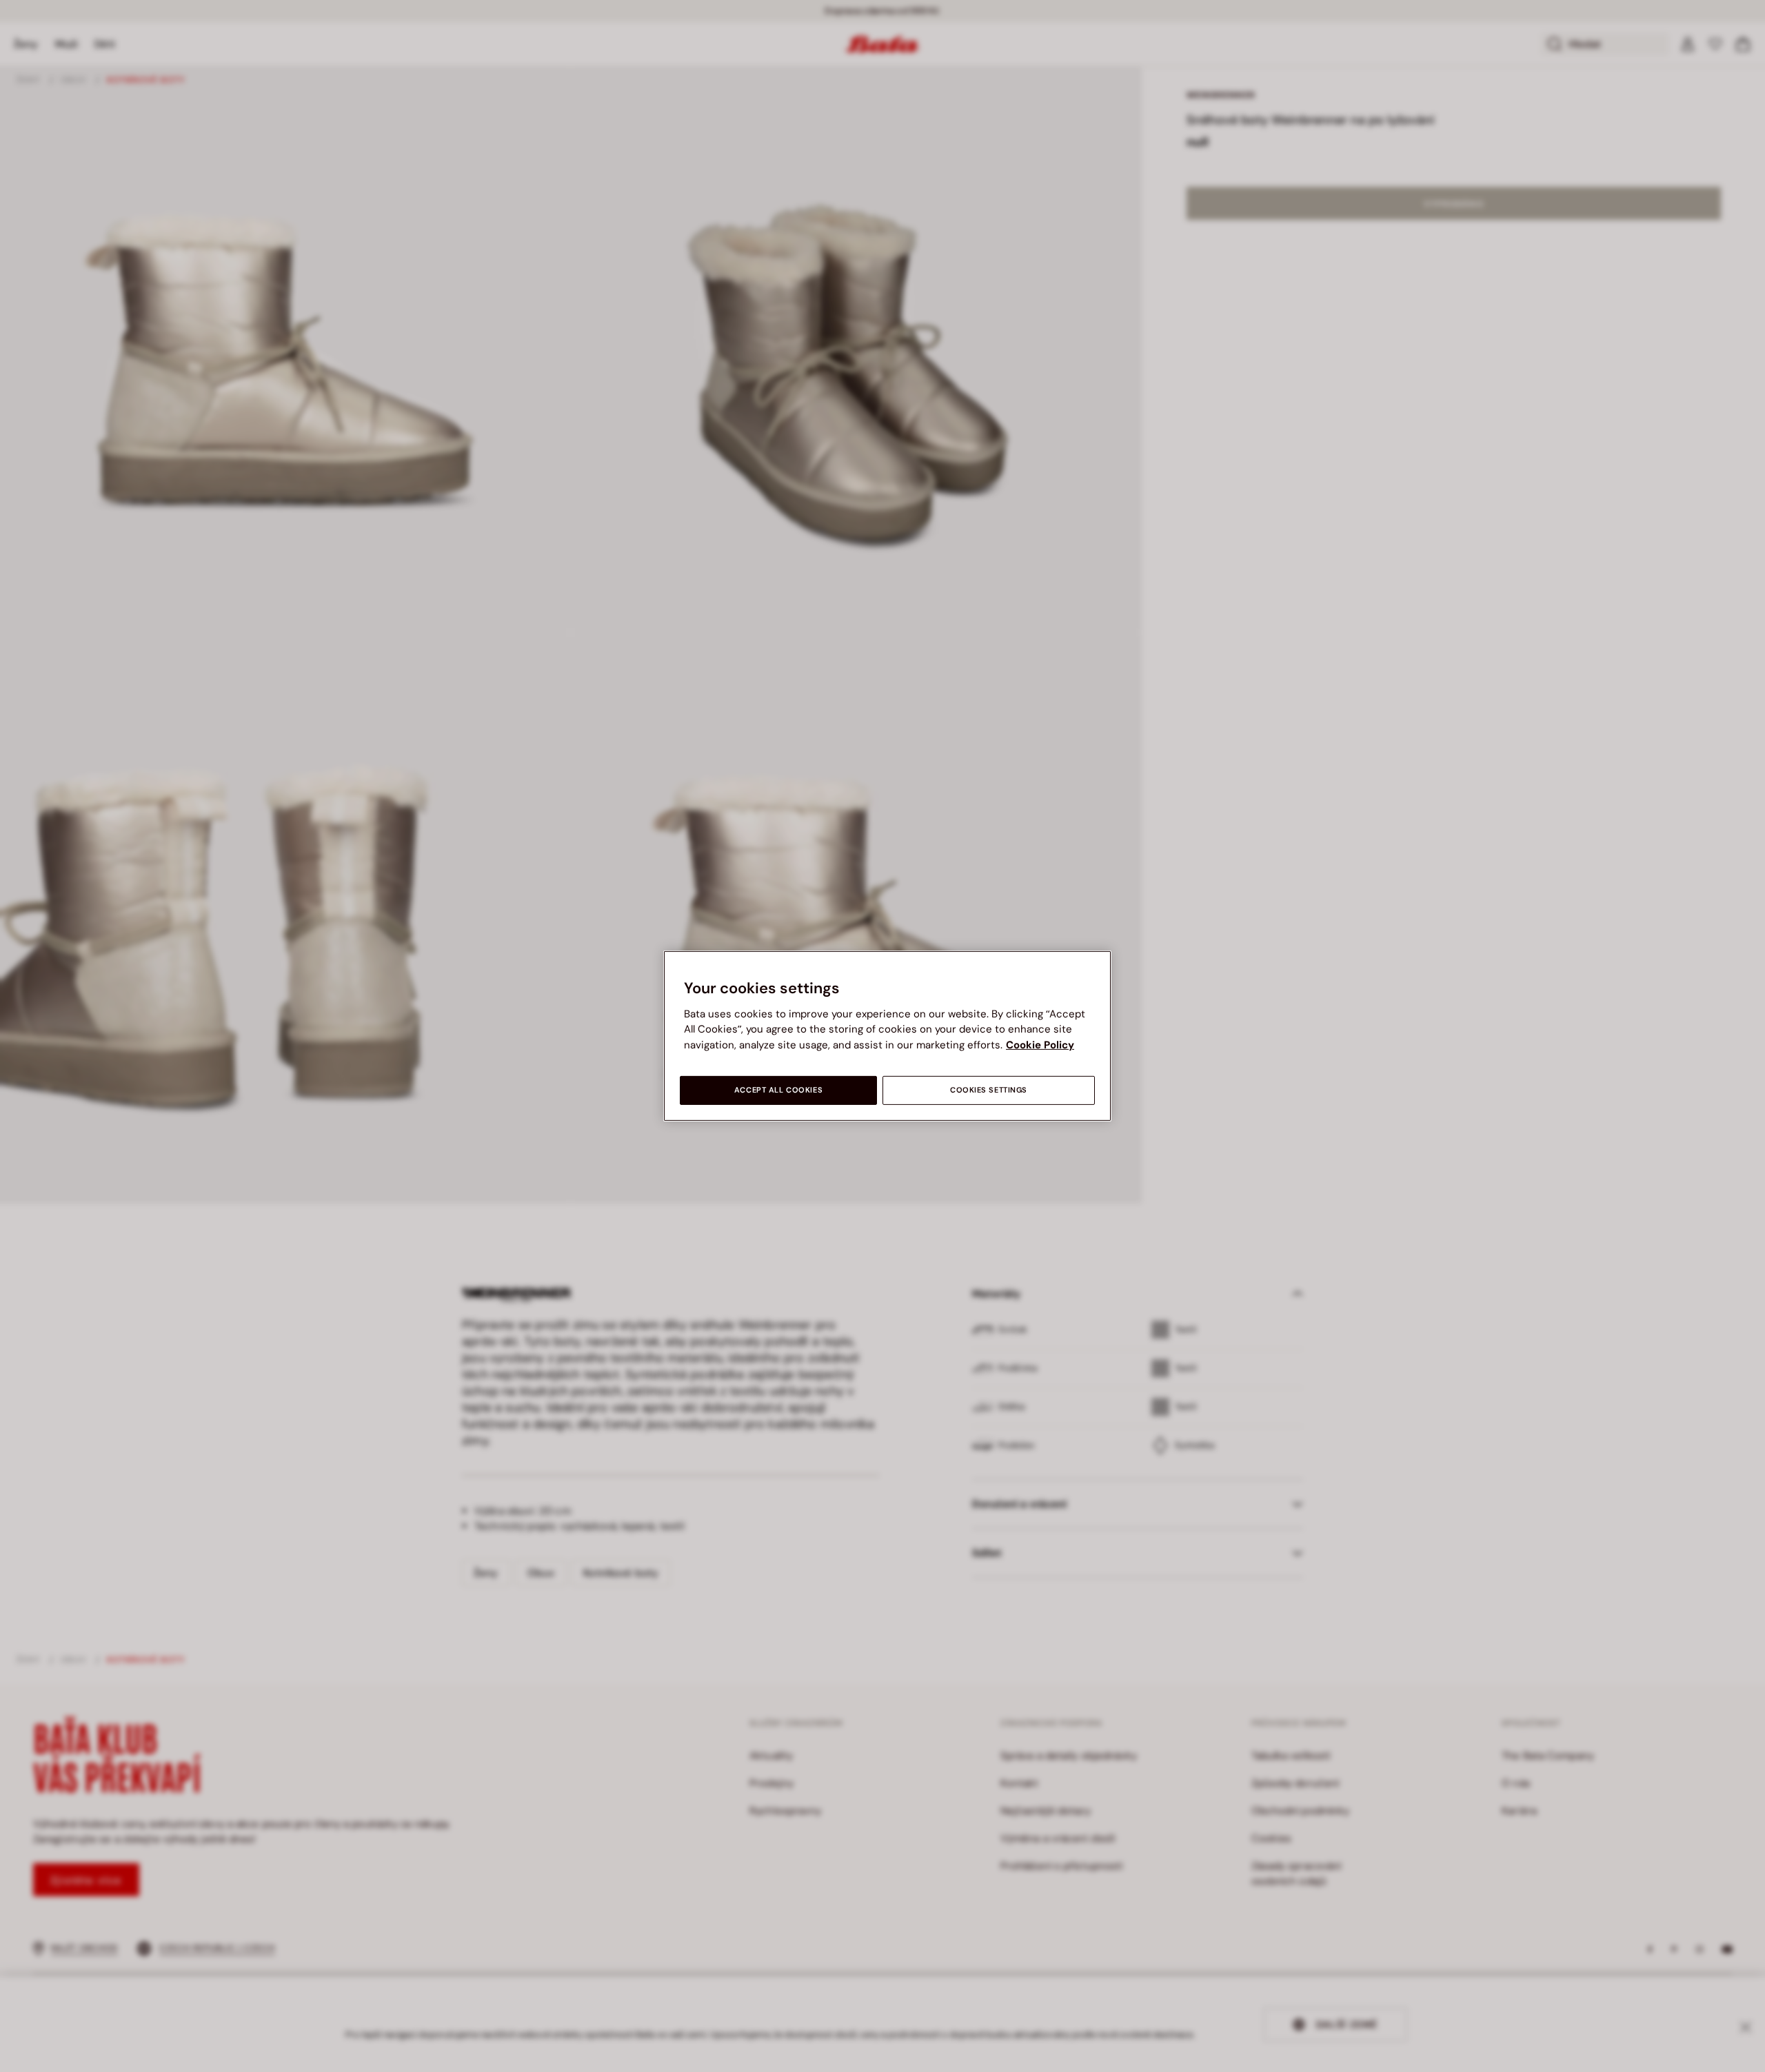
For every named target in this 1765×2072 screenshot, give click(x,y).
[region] (887, 1036)
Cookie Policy (1040, 1045)
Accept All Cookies (778, 1090)
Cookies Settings (989, 1090)
